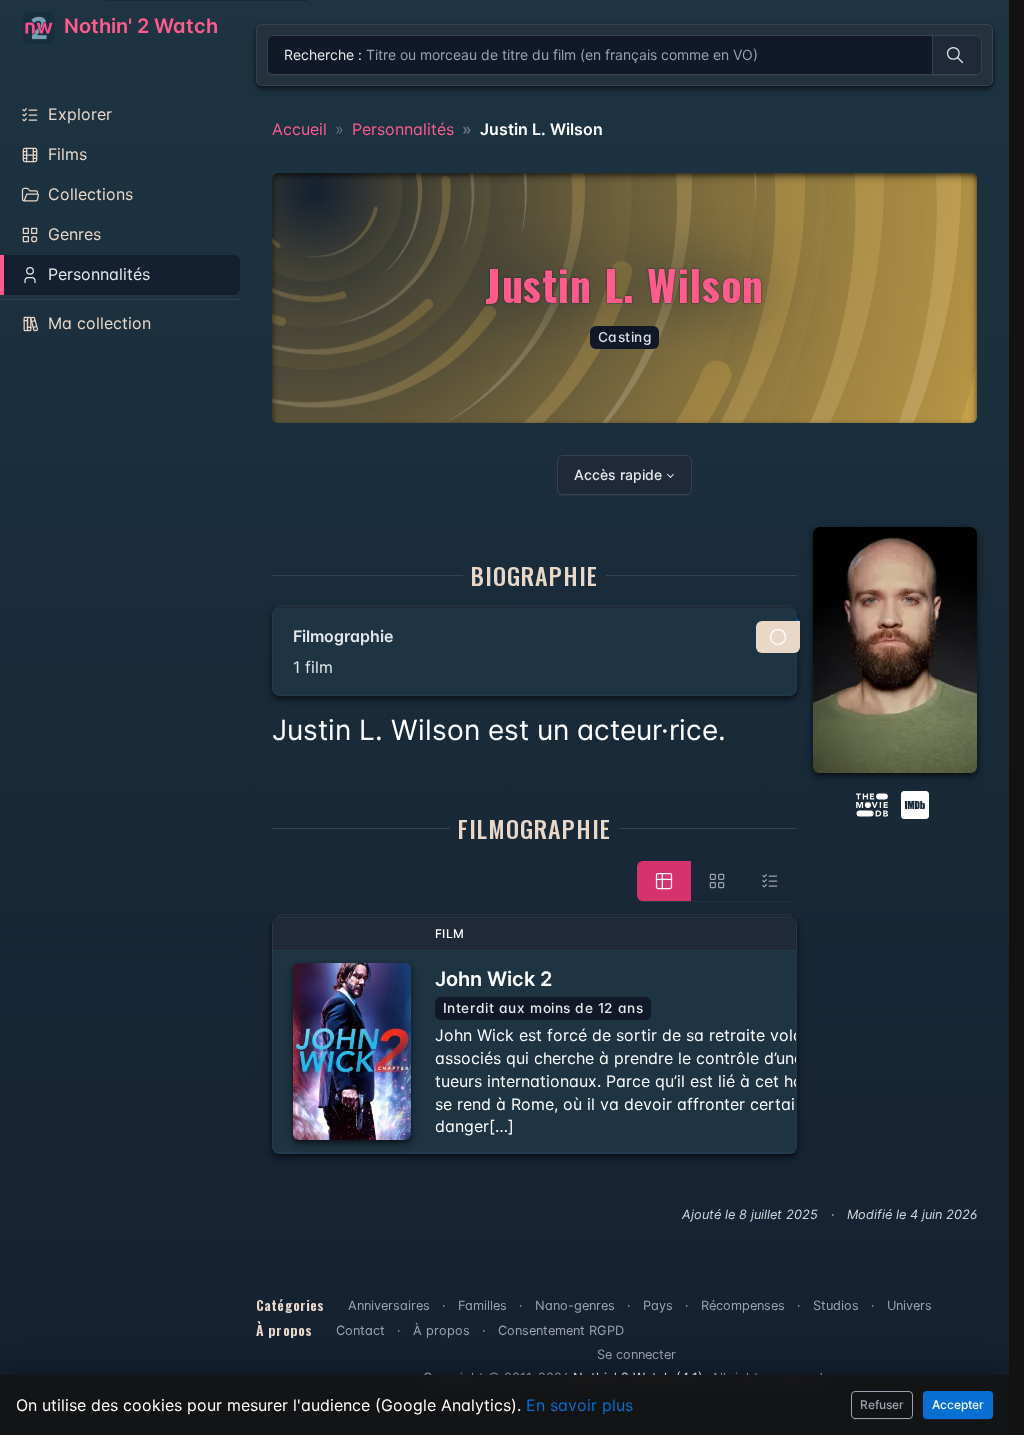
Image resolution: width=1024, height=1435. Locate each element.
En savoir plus (579, 1405)
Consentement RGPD (561, 1330)
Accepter (958, 1404)
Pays (658, 1305)
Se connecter (636, 1354)
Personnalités (403, 129)
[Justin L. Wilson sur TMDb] (872, 804)
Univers (909, 1305)
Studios (836, 1305)
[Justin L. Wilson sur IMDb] (917, 804)
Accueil (299, 129)
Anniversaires (389, 1305)
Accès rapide (618, 474)
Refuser (882, 1404)
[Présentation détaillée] (664, 881)
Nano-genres (575, 1305)
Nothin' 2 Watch (138, 26)
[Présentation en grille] (717, 881)
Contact (360, 1330)
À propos (441, 1330)
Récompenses (743, 1305)
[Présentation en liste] (770, 881)
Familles (482, 1305)
